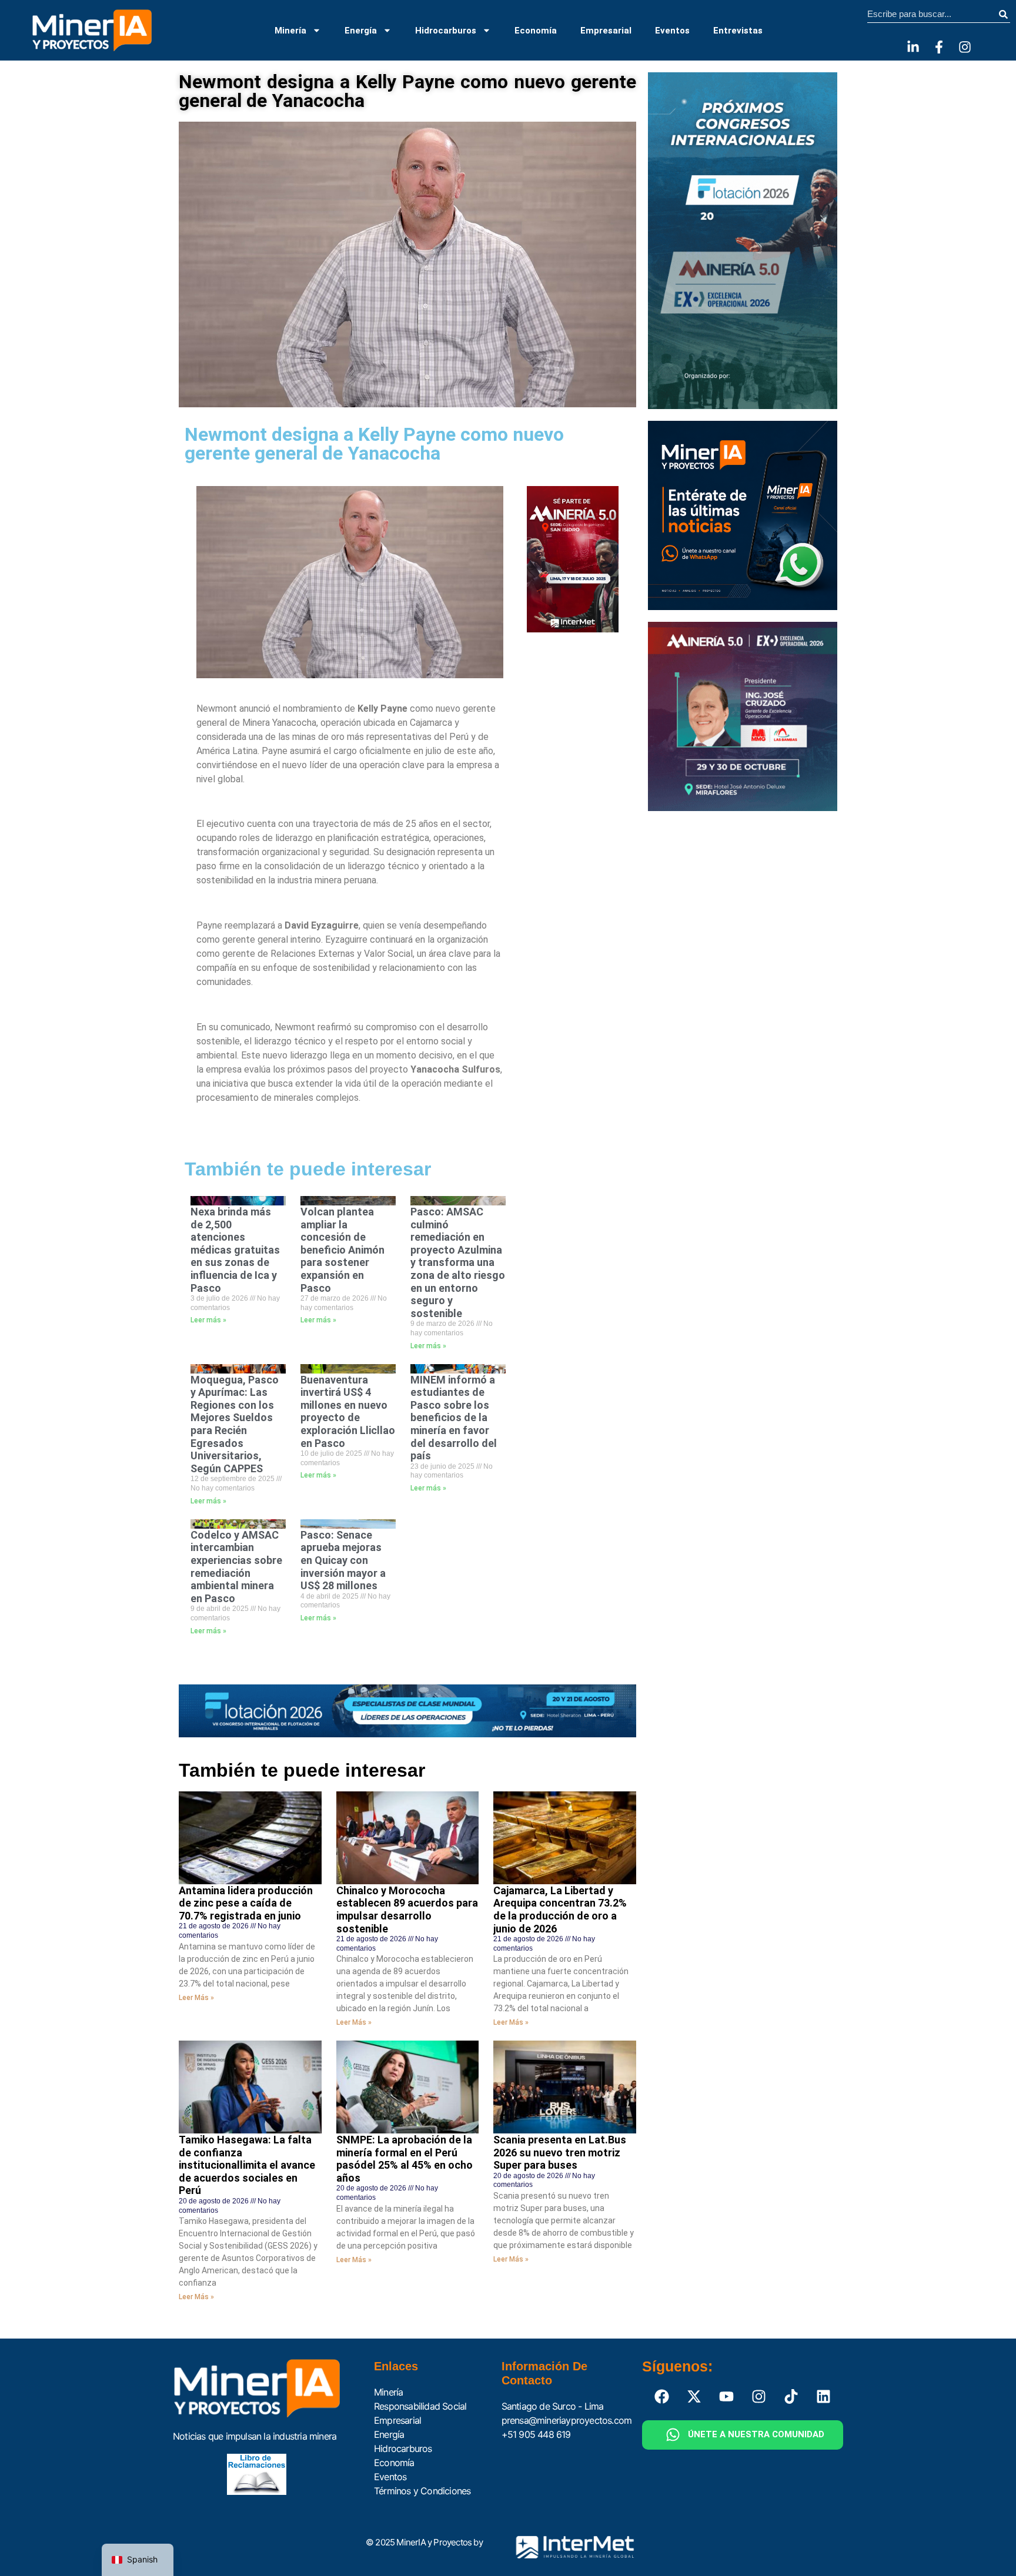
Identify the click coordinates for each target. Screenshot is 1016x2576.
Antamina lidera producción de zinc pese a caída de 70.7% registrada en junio (246, 1903)
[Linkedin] (824, 2397)
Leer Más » (196, 1998)
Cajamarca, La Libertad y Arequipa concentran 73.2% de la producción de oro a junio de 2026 (560, 1910)
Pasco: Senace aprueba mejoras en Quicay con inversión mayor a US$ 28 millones (343, 1560)
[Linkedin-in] (913, 47)
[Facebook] (662, 2397)
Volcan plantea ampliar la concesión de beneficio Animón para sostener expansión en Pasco (342, 1250)
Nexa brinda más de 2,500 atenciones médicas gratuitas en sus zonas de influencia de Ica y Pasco (235, 1250)
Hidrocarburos (446, 31)
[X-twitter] (694, 2397)
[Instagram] (965, 47)
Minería (290, 31)
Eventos (672, 31)
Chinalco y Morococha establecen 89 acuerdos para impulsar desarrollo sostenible (407, 1910)
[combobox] (932, 14)
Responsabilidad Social (420, 2406)
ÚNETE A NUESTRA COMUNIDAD (756, 2434)
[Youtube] (727, 2397)
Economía (536, 31)
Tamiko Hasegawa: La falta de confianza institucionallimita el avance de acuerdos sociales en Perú (247, 2165)
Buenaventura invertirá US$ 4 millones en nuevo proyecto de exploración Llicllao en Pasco (348, 1411)
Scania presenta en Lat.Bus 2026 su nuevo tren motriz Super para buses (560, 2152)
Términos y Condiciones (422, 2491)
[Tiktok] (791, 2397)
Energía (361, 31)
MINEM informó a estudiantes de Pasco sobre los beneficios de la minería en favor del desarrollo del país (454, 1418)
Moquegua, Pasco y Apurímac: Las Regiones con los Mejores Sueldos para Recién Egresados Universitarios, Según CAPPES (235, 1424)
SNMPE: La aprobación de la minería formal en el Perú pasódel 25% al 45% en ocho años (405, 2159)
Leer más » (208, 1320)
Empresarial (606, 31)
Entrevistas (738, 31)
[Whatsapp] (673, 2435)
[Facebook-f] (939, 47)
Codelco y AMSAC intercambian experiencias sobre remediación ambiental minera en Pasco (236, 1567)
